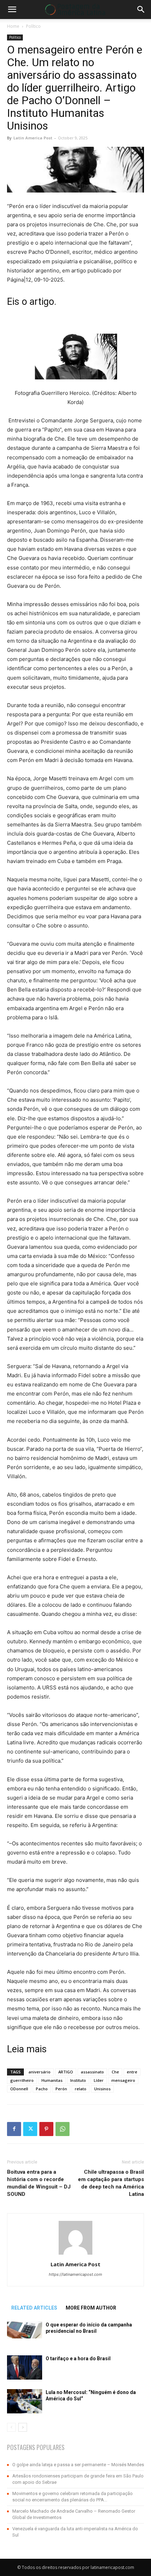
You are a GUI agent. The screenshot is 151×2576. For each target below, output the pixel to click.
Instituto (78, 2080)
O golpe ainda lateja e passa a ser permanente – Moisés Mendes (78, 2465)
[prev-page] (11, 2427)
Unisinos (102, 2089)
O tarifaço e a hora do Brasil (78, 2358)
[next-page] (23, 2427)
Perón (61, 2089)
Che (115, 2072)
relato (81, 2089)
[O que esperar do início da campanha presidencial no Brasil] (25, 2330)
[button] (141, 10)
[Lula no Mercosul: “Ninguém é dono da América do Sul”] (25, 2401)
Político (33, 26)
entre (132, 2072)
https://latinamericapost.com (75, 2274)
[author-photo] (75, 2254)
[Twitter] (30, 2129)
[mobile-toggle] (12, 10)
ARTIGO (66, 2072)
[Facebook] (14, 2129)
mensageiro (123, 2080)
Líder (99, 2080)
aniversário (40, 2072)
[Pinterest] (46, 2129)
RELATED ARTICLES (34, 2308)
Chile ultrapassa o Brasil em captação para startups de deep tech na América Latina (111, 2183)
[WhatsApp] (63, 2129)
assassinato (92, 2072)
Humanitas (52, 2080)
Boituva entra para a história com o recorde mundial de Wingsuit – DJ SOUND (39, 2183)
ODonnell (19, 2089)
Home (13, 26)
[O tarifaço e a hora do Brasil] (25, 2367)
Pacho (42, 2089)
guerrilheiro (22, 2080)
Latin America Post (33, 138)
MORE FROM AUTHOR (91, 2308)
